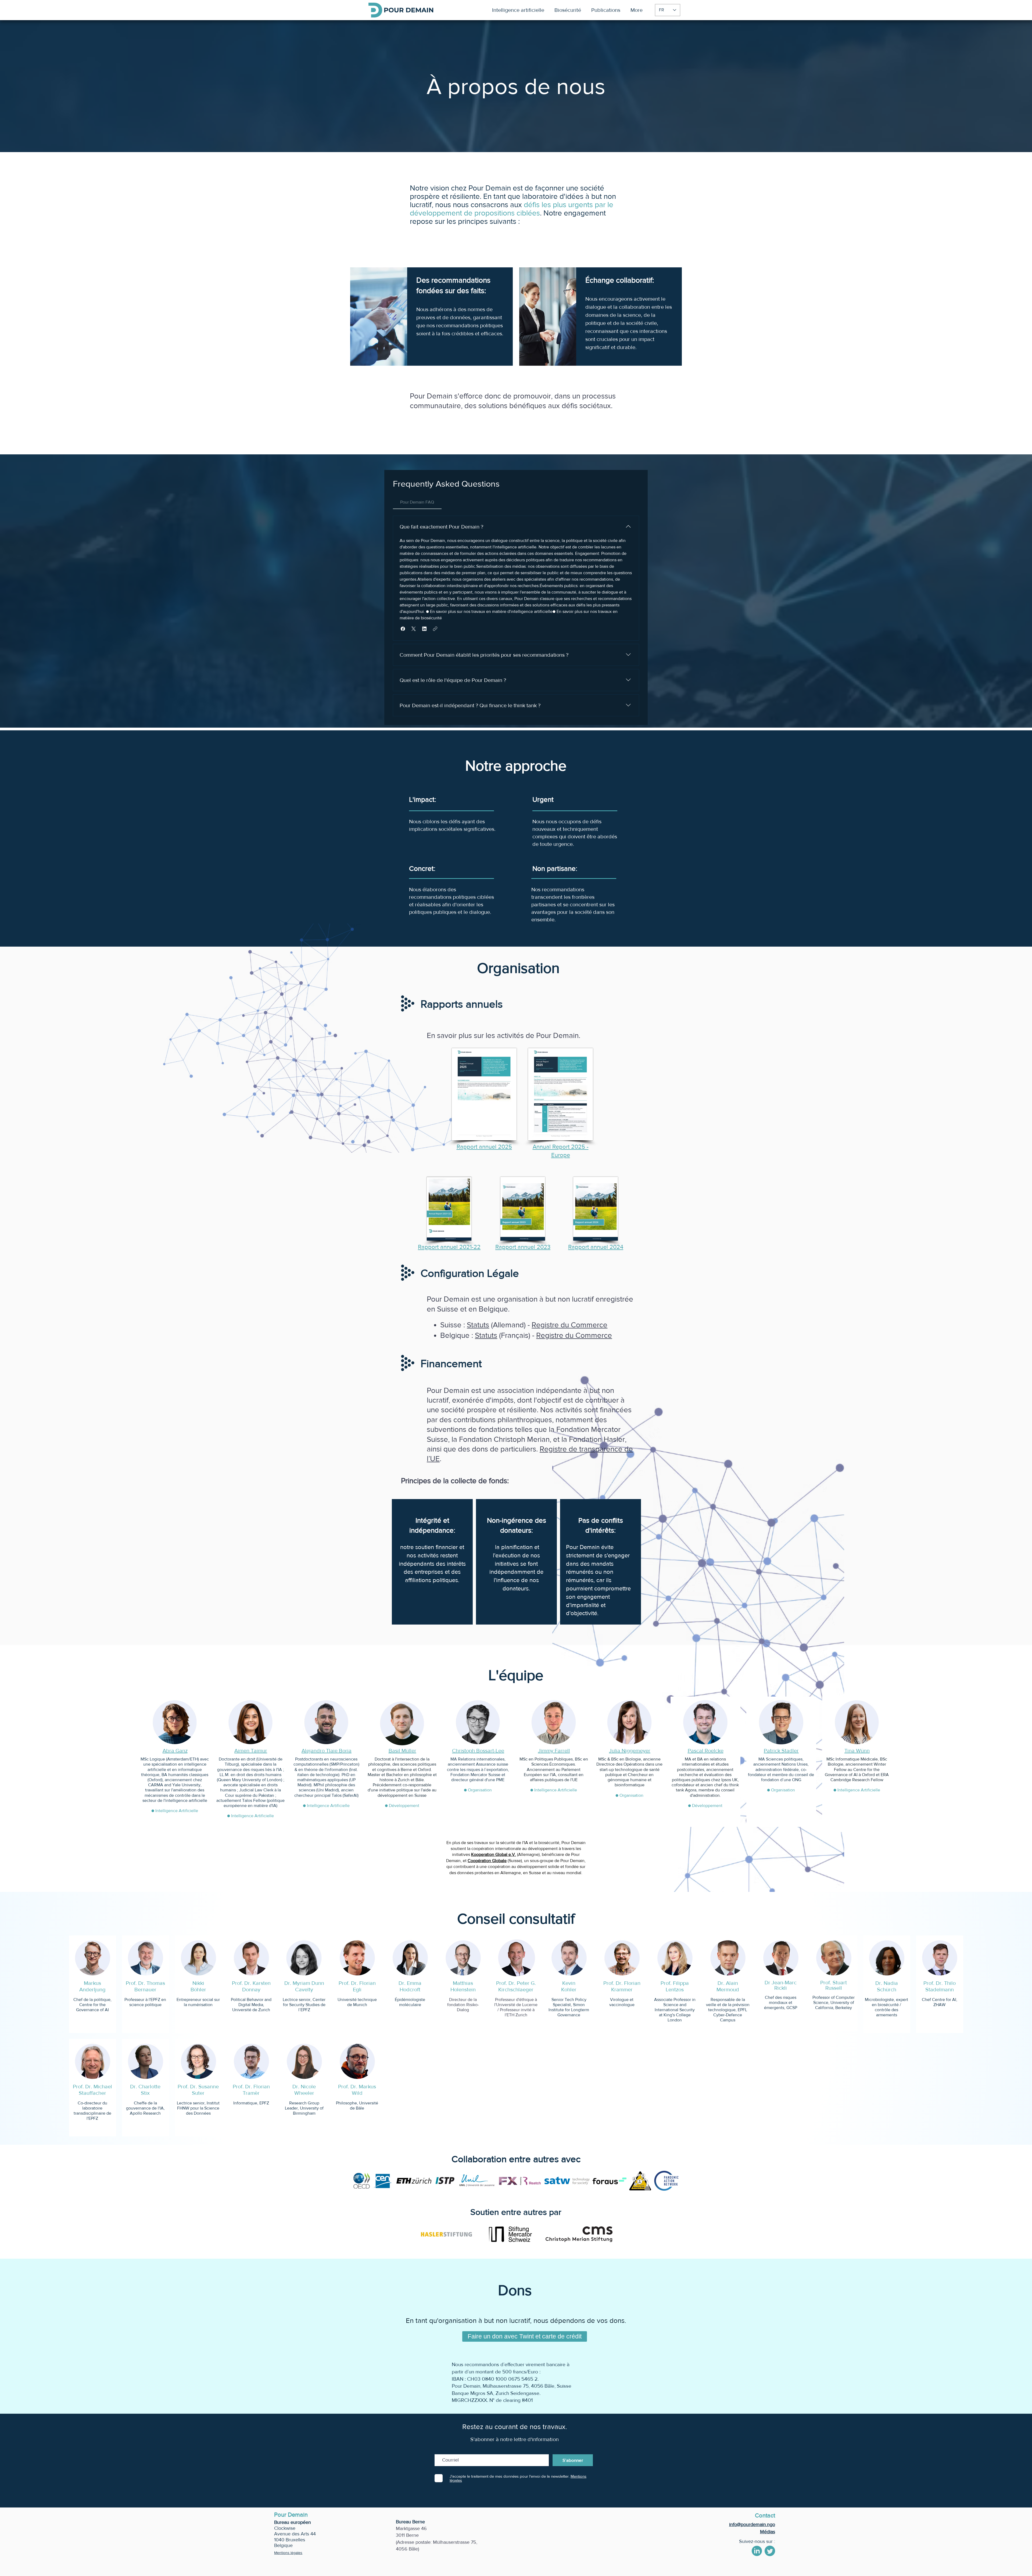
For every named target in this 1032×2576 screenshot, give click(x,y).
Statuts (478, 1325)
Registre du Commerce (569, 1325)
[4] (770, 2551)
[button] (403, 629)
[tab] (417, 502)
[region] (432, 1562)
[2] (757, 2551)
